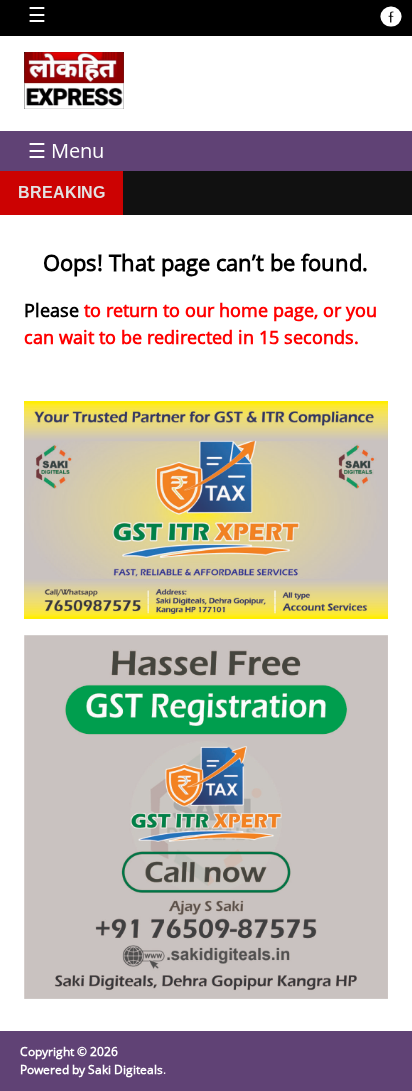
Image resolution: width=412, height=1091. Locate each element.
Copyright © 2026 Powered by (69, 1060)
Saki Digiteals (125, 1069)
